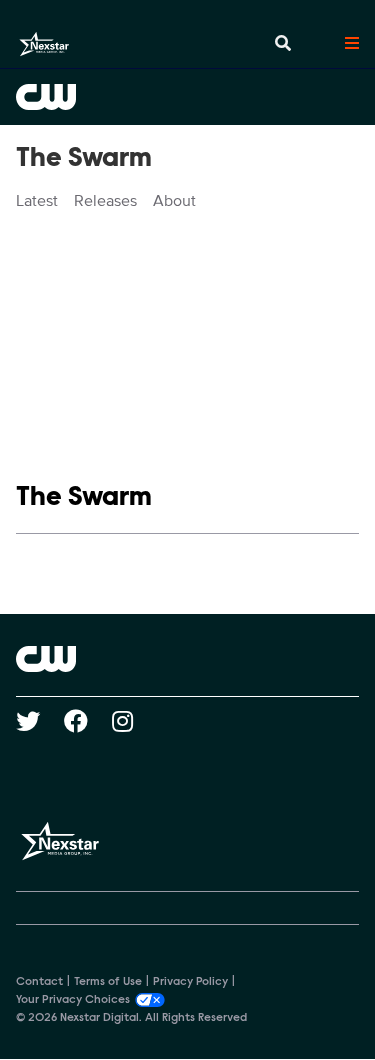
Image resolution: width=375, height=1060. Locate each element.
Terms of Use (108, 982)
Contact (39, 982)
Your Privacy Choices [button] (73, 1000)
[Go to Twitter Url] (40, 721)
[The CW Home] (187, 97)
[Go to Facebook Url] (88, 721)
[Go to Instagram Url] (134, 721)
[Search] (283, 44)
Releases (105, 201)
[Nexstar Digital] (44, 44)
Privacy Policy (190, 982)
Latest (37, 201)
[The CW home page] (187, 659)
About (174, 201)
